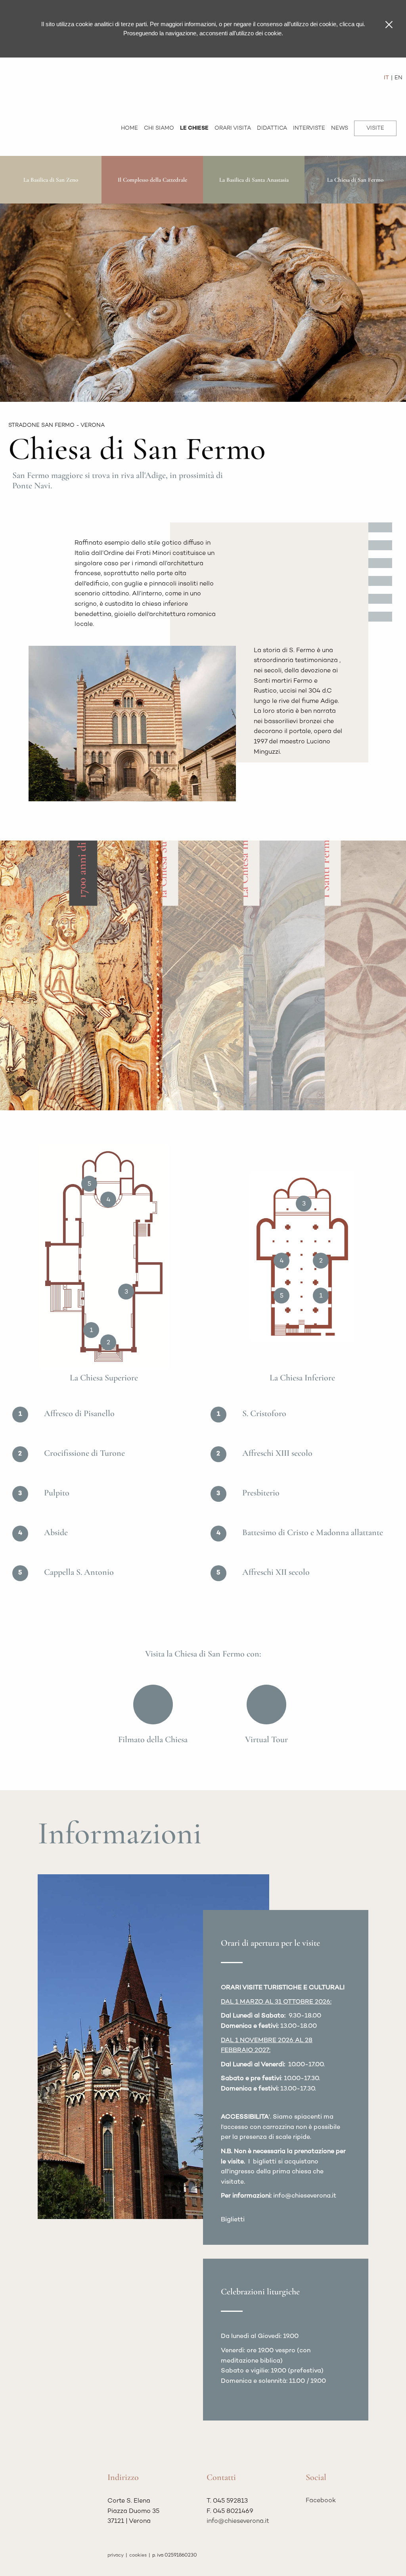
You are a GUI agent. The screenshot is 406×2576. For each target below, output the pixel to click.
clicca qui (351, 24)
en (398, 78)
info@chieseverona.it (238, 2521)
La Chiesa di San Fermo (355, 180)
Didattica (272, 128)
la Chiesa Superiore (163, 853)
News (340, 128)
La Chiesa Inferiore (244, 853)
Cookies (138, 2555)
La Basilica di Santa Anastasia (254, 180)
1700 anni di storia (81, 855)
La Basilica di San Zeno (51, 180)
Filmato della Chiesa (153, 1739)
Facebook (321, 2501)
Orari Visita (233, 128)
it (386, 78)
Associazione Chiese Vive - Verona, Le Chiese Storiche (48, 82)
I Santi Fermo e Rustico (325, 843)
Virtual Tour (266, 1739)
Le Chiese (194, 128)
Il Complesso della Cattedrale (152, 180)
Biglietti (233, 2220)
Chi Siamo (159, 128)
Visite (375, 128)
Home (129, 128)
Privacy (116, 2555)
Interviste (309, 128)
